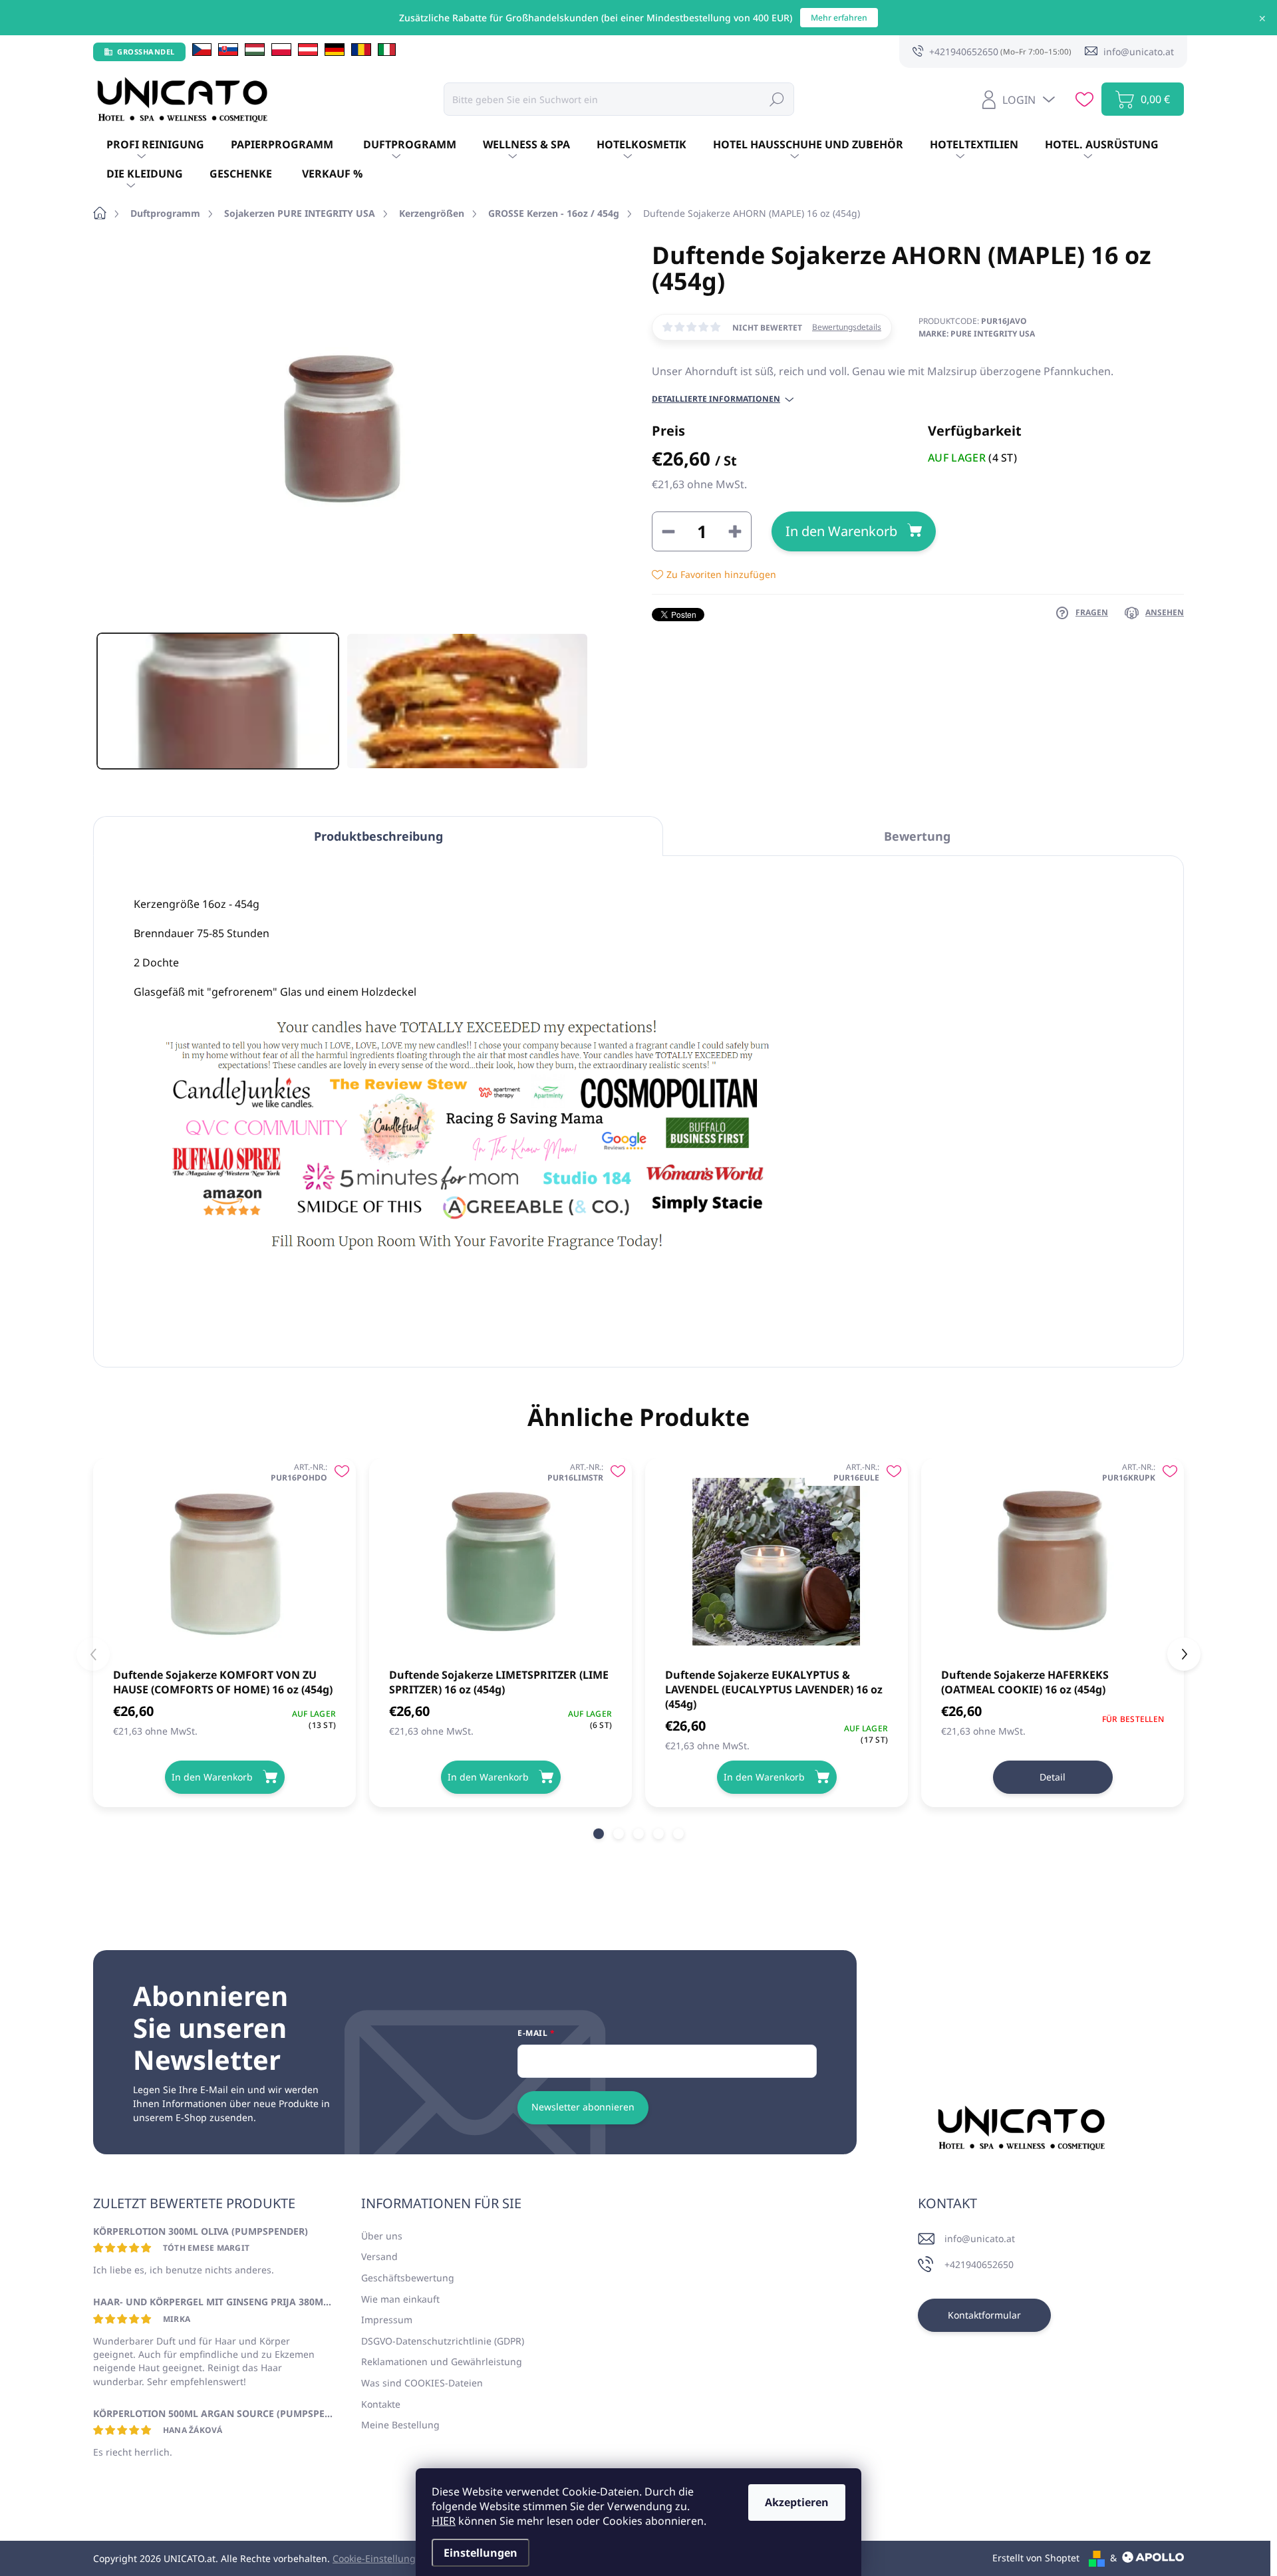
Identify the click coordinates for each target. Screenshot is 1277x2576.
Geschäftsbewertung (408, 2278)
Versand (379, 2256)
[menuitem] (155, 145)
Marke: (977, 334)
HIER (444, 2521)
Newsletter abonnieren (583, 2107)
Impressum (387, 2320)
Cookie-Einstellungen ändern (397, 2558)
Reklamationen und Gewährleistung (442, 2361)
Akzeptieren (797, 2502)
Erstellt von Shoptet (1036, 2558)
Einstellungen (481, 2553)
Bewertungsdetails (847, 327)
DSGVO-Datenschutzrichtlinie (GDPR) (443, 2341)
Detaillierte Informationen (716, 399)
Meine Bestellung (400, 2425)
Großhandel (146, 52)
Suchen (777, 99)
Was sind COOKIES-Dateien (422, 2383)
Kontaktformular (984, 2315)
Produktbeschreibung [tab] (378, 836)
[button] (599, 1834)
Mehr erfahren (839, 18)
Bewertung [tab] (917, 836)
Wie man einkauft (400, 2299)
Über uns (382, 2236)
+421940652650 (979, 2264)
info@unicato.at (980, 2238)
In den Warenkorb (841, 531)
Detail (1053, 1777)
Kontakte (381, 2404)
